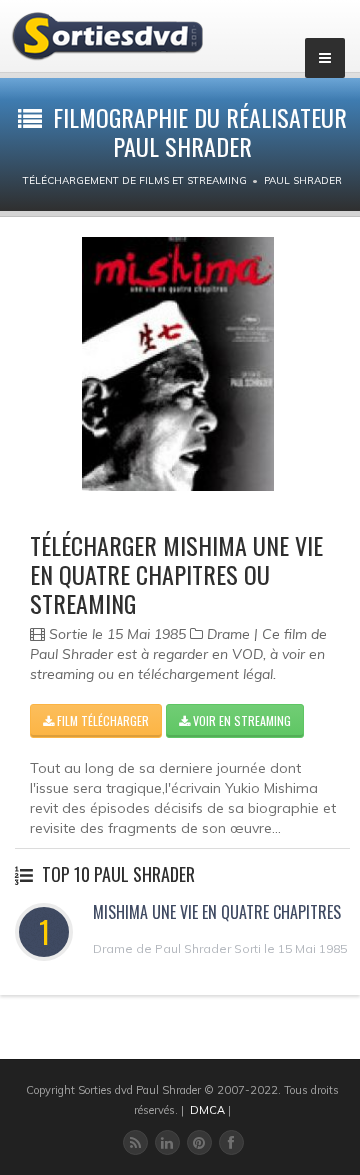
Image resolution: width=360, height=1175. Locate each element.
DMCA (207, 1110)
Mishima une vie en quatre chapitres (217, 912)
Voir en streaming (240, 720)
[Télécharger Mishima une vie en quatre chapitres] (178, 364)
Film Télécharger (101, 720)
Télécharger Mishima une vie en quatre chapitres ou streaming (176, 574)
